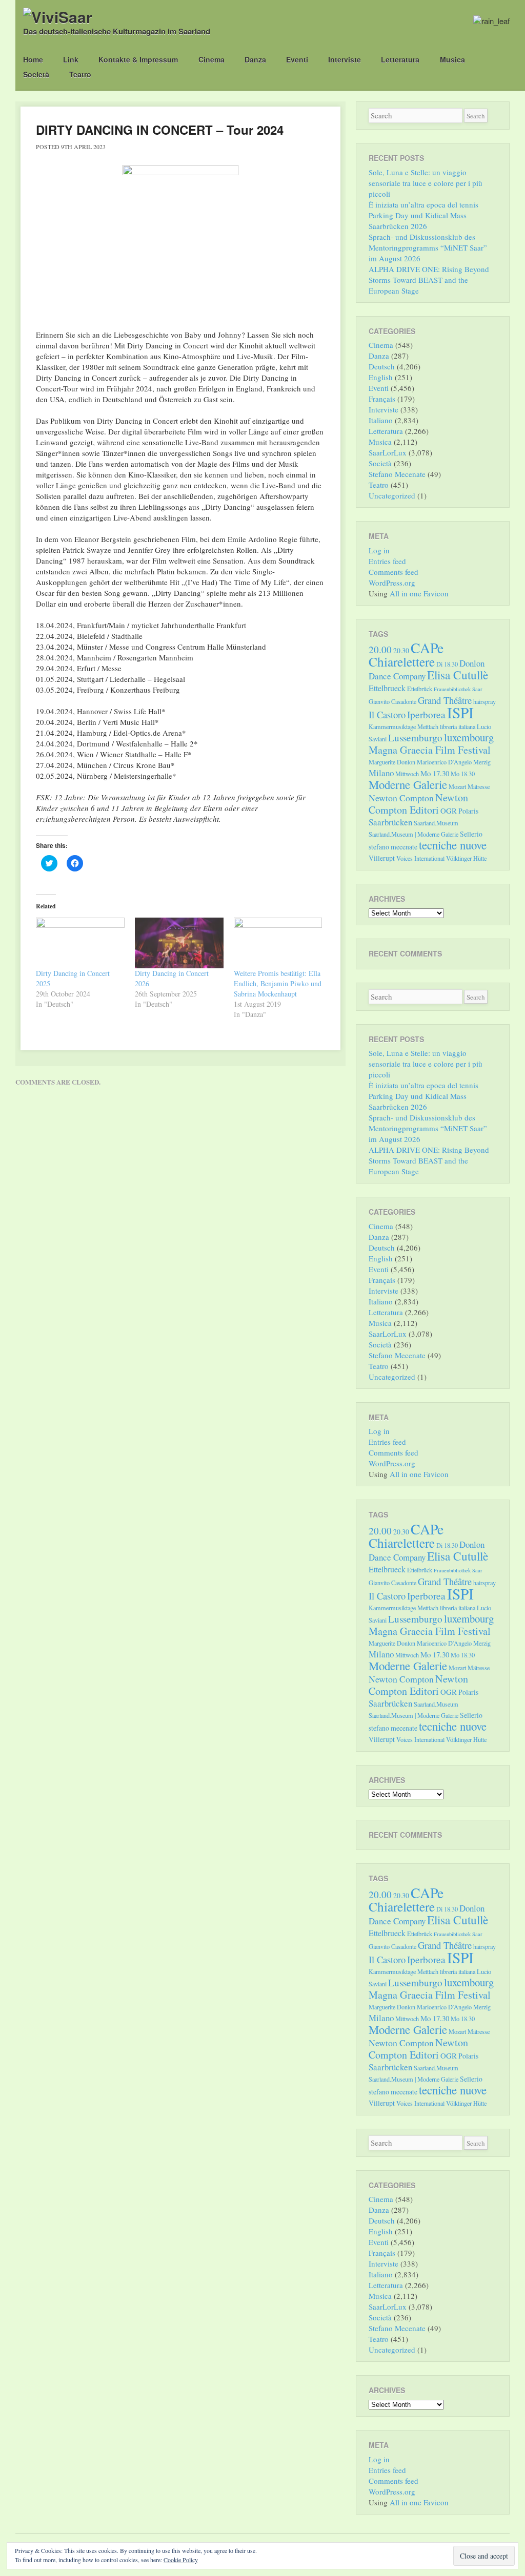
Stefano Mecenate (397, 474)
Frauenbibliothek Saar (458, 689)
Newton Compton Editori (418, 804)
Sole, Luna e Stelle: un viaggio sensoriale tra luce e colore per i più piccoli (426, 183)
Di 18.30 (447, 664)
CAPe (427, 648)
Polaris (468, 811)
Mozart (457, 786)
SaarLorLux (388, 452)
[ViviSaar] (58, 17)
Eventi (297, 59)
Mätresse (479, 786)
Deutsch (382, 366)
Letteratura (400, 59)
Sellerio (471, 834)
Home (33, 59)
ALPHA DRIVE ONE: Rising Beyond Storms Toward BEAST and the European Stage (429, 280)
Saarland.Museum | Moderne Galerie (413, 834)
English (381, 377)
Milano (381, 773)
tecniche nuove (453, 845)
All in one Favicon (419, 593)
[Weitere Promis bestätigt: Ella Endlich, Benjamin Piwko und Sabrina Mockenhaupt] (278, 943)
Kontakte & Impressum (138, 59)
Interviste (345, 59)
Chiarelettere (402, 661)
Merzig (482, 762)
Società (36, 74)
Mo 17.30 (435, 773)
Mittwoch (407, 774)
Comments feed (393, 572)
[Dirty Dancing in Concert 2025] (80, 943)
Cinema (211, 59)
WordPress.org (392, 583)
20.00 (380, 649)
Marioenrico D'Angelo (444, 762)
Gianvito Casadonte (392, 701)
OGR (449, 811)
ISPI (460, 712)
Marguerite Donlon (392, 762)
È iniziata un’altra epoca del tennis (423, 204)
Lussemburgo (415, 738)
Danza (255, 59)
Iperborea (426, 714)
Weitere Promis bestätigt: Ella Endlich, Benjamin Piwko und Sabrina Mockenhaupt (278, 983)
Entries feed (387, 561)
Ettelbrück (420, 689)
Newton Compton (401, 798)
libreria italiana (458, 726)
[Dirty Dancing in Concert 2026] (179, 943)
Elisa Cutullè (458, 675)
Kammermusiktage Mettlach (403, 726)
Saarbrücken (390, 822)
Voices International (420, 858)
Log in (379, 550)
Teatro (80, 74)
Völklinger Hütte (466, 858)
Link (71, 59)
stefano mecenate (393, 847)
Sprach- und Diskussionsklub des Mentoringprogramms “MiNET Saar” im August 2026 (428, 247)
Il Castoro (387, 714)
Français (382, 399)
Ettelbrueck (387, 688)
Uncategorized (392, 495)
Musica (452, 59)
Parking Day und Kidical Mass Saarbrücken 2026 (418, 221)
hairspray (484, 701)
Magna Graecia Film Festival (430, 750)
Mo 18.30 (463, 774)
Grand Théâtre (445, 700)
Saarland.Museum (436, 823)
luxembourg (469, 737)
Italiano (381, 420)
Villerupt (382, 858)
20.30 (401, 650)
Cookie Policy (181, 2560)
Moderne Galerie (408, 784)
